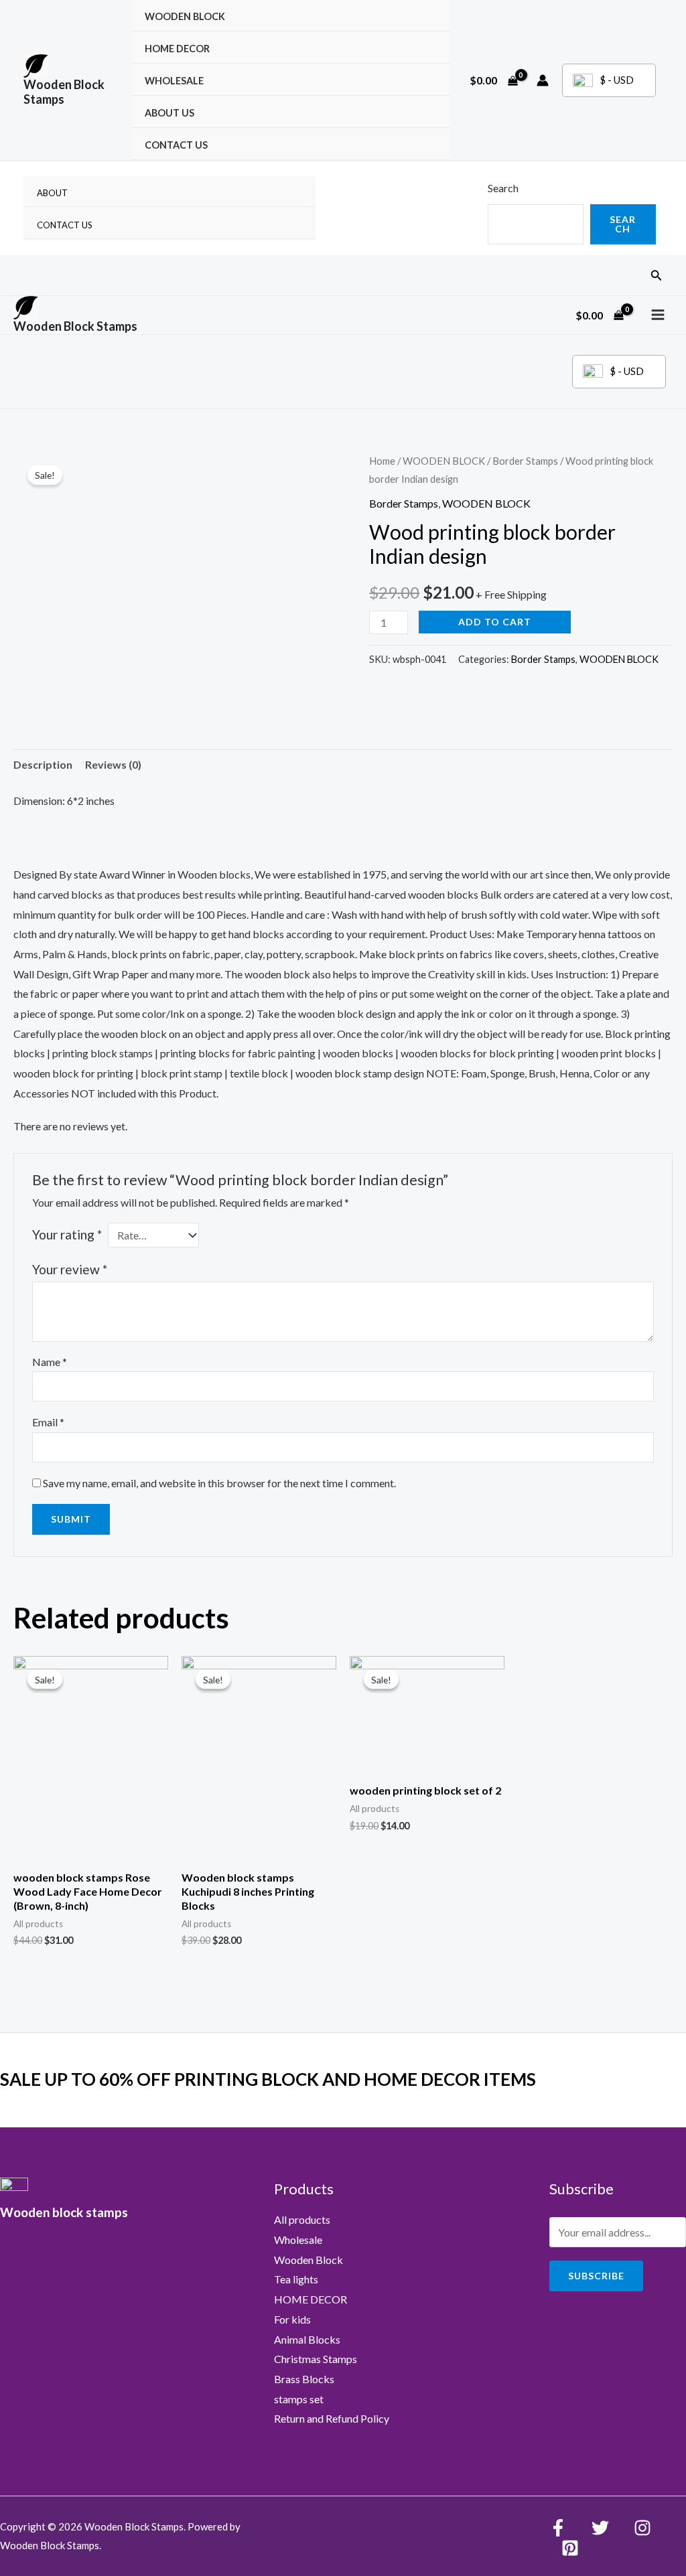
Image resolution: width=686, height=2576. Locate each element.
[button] (657, 276)
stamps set (299, 2399)
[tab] (43, 765)
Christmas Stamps (316, 2359)
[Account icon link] (543, 80)
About (52, 193)
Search (503, 188)
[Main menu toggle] (658, 315)
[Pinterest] (570, 2548)
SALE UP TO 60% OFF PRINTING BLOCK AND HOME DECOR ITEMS (268, 2079)
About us (169, 113)
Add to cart (495, 622)
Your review (70, 1269)
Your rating (67, 1234)
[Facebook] (558, 2528)
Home (382, 461)
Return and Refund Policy (332, 2418)
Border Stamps (525, 461)
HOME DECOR (177, 49)
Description (43, 764)
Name (50, 1362)
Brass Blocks (304, 2379)
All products (302, 2219)
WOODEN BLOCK (185, 16)
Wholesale (174, 81)
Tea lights (296, 2279)
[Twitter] (600, 2528)
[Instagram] (642, 2528)
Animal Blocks (307, 2339)
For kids (292, 2319)
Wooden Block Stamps (64, 92)
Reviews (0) (113, 764)
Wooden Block (308, 2260)
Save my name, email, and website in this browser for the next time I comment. (219, 1483)
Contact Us (176, 145)
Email (48, 1422)
